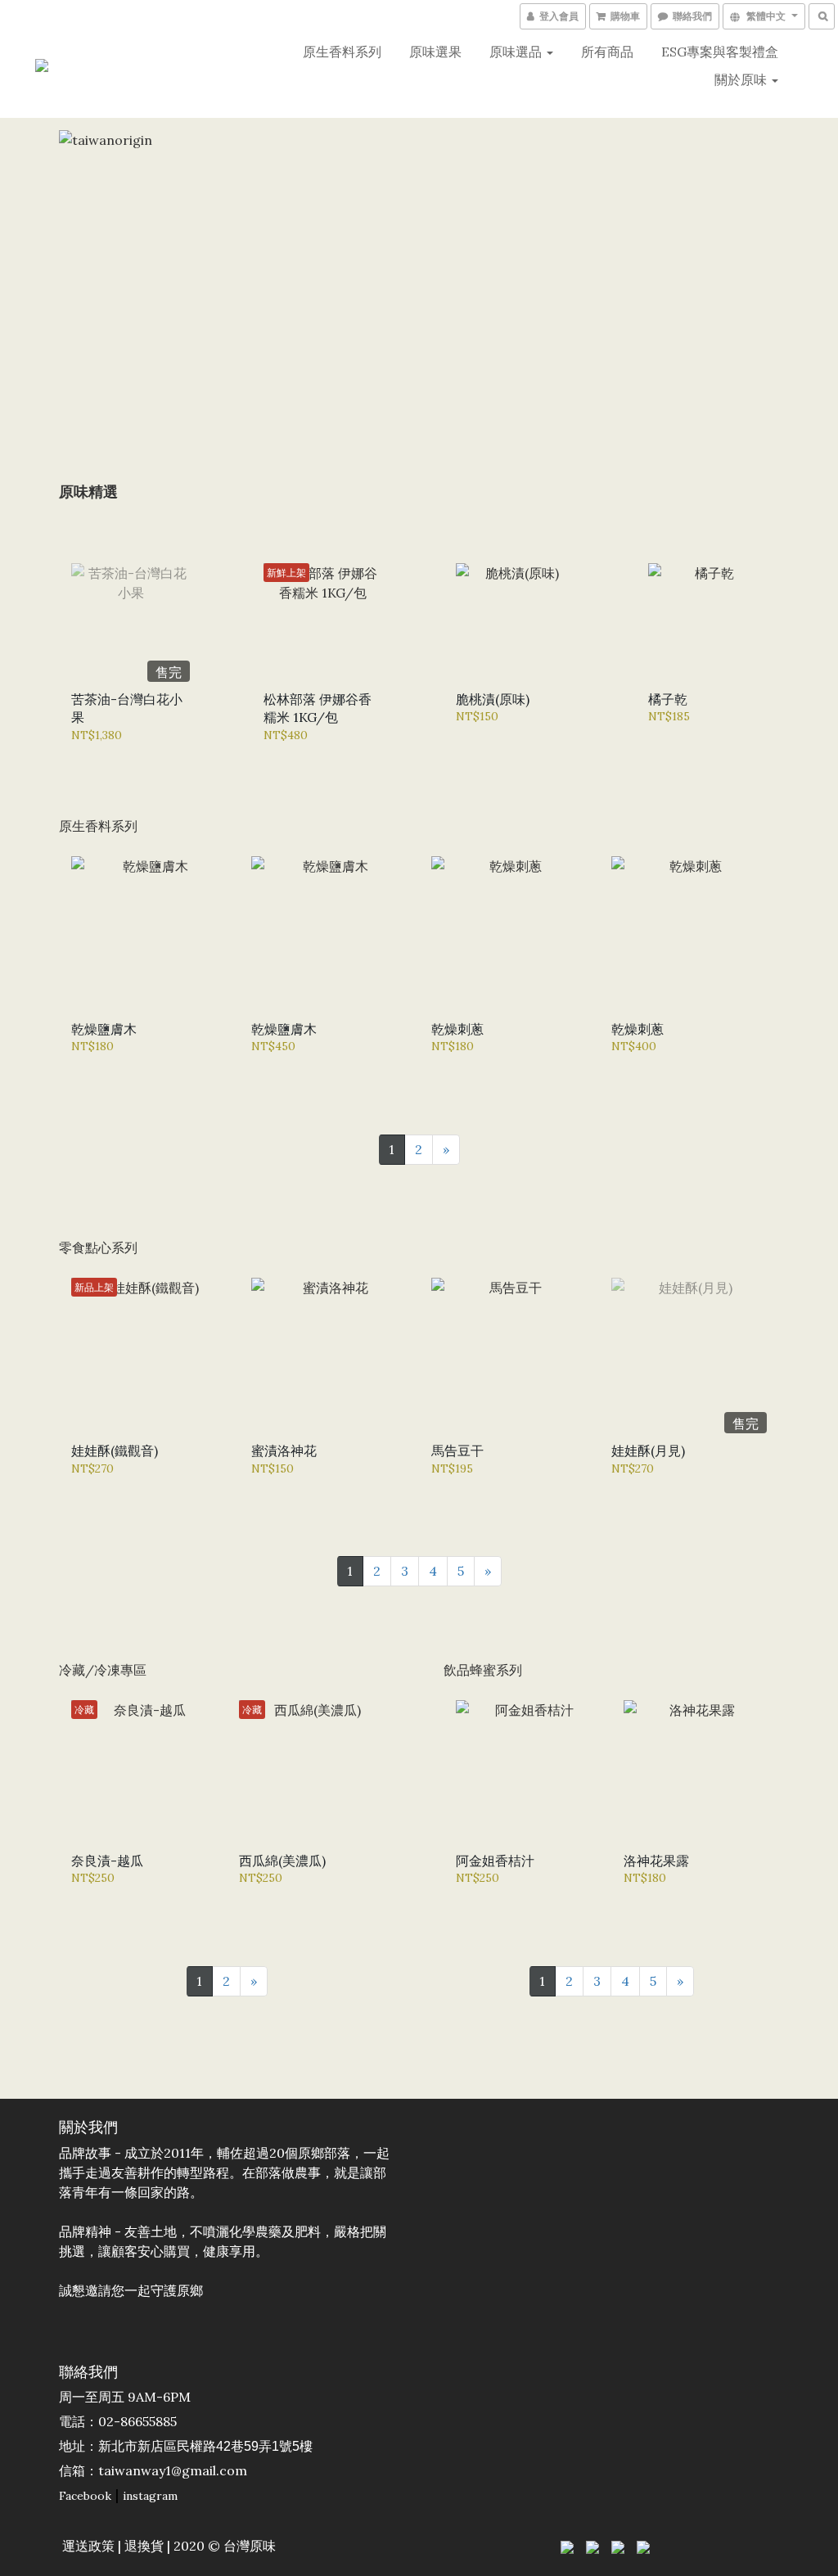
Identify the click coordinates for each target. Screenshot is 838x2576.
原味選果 (435, 52)
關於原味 (742, 79)
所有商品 (607, 52)
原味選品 (517, 52)
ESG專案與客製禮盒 (720, 52)
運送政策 (88, 2545)
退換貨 (144, 2545)
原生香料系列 (342, 52)
